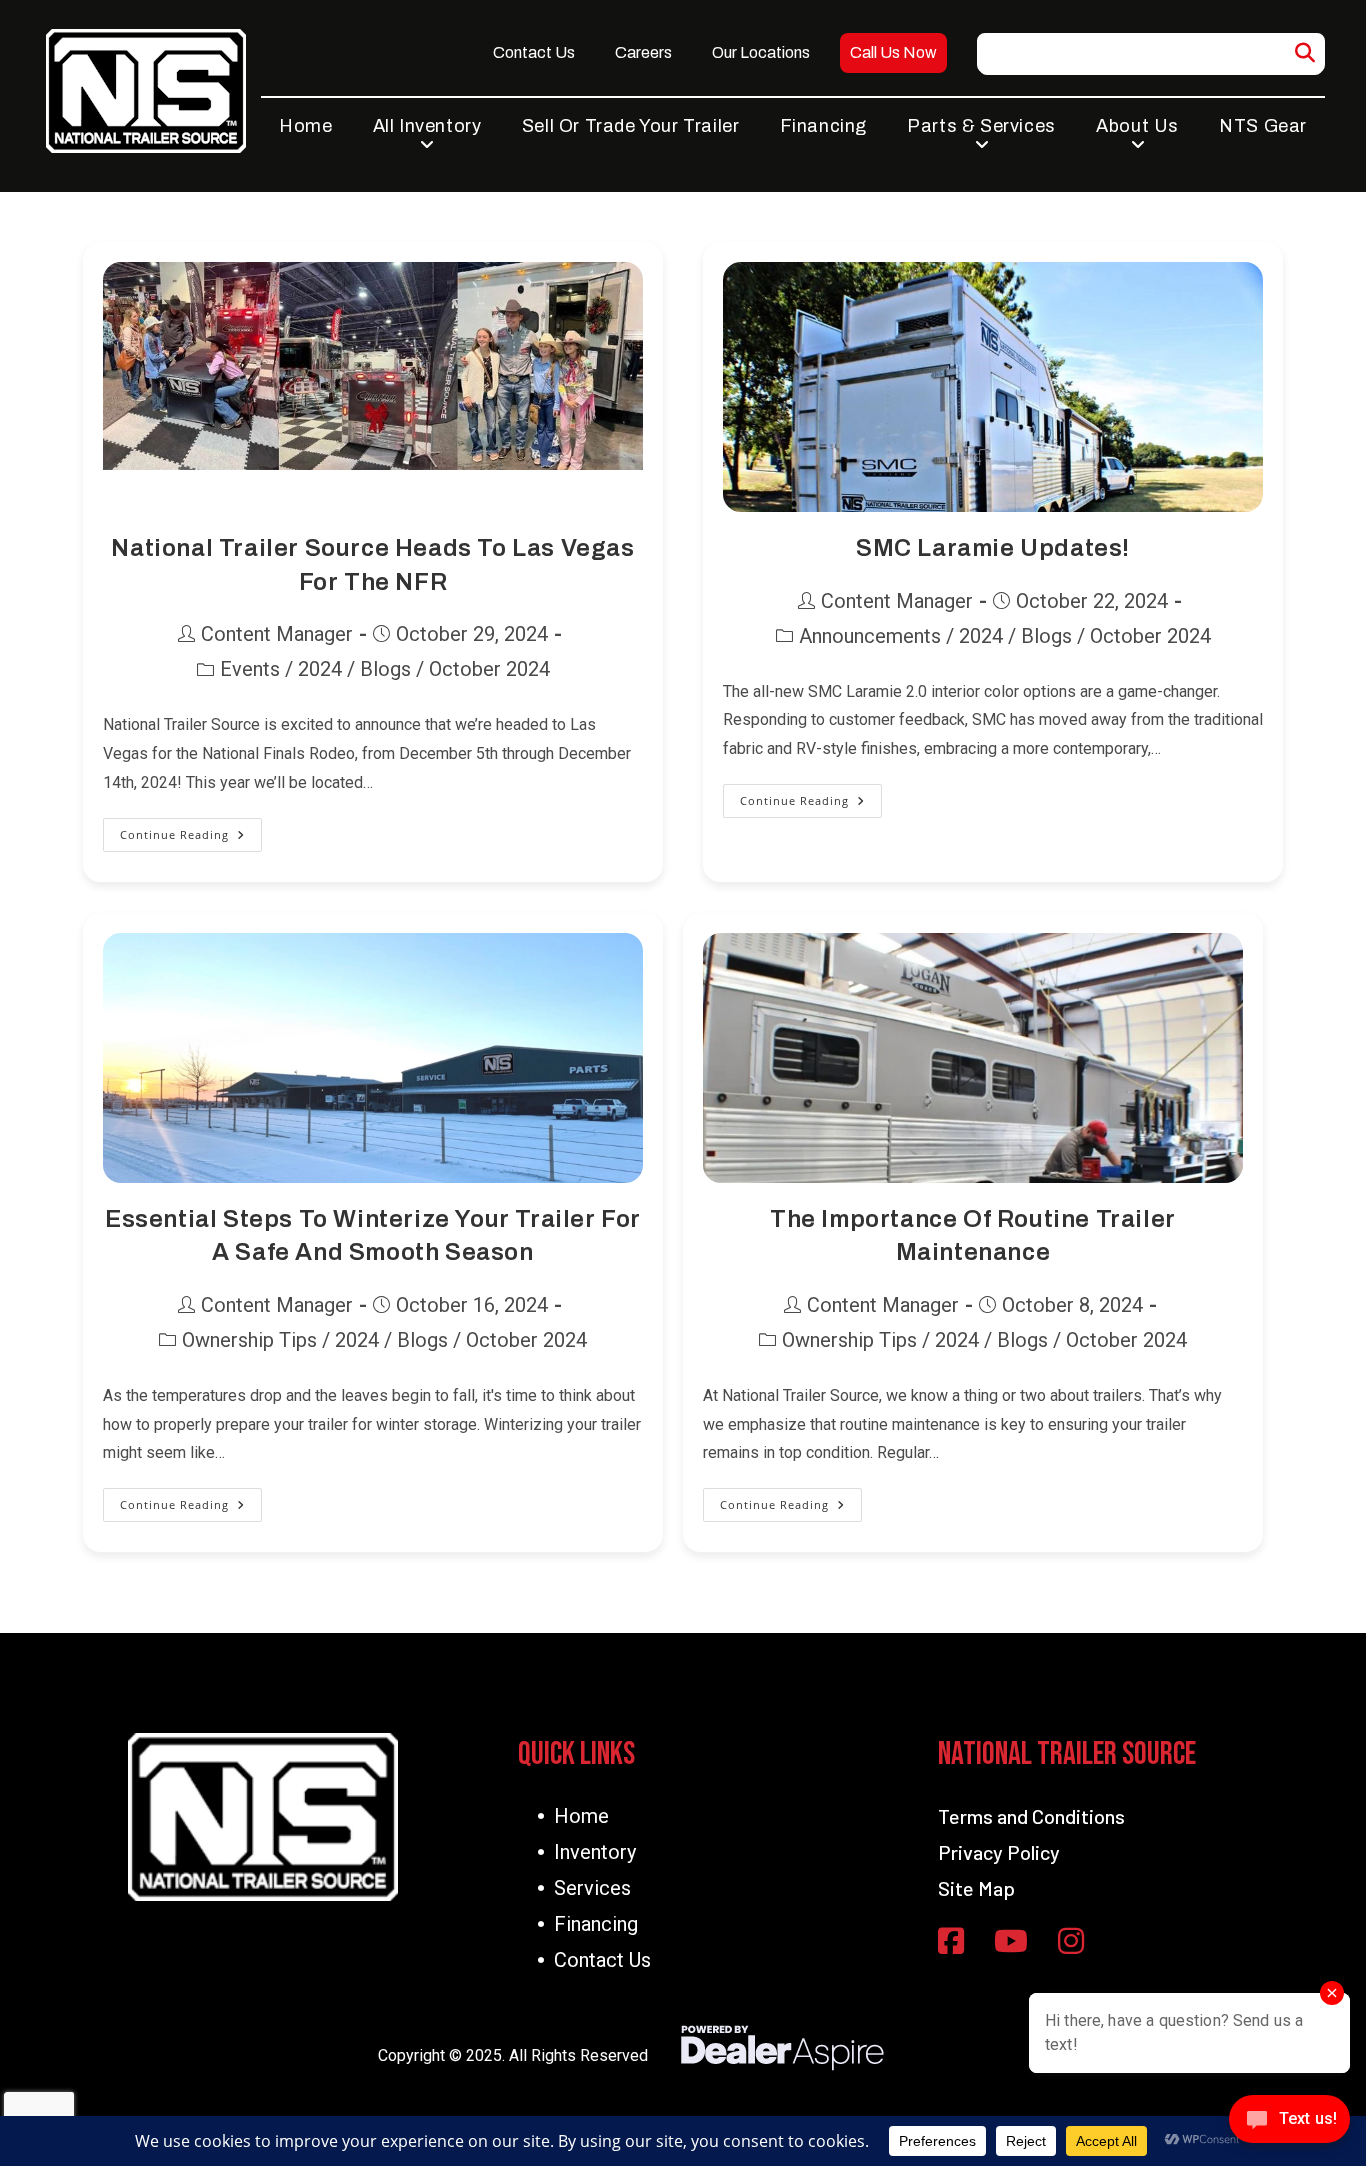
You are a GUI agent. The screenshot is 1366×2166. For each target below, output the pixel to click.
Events (250, 669)
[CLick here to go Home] (263, 1816)
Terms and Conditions (1031, 1816)
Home (581, 1816)
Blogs (385, 669)
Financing (596, 1924)
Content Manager (277, 634)
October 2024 (489, 669)
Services (592, 1888)
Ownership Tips (249, 1340)
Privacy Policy (999, 1852)
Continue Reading (191, 839)
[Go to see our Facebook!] (951, 1942)
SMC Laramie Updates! (993, 548)
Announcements (870, 636)
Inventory (595, 1852)
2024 (320, 669)
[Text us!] (1289, 2124)
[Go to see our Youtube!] (1011, 1942)
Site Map (976, 1888)
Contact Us (602, 1960)
